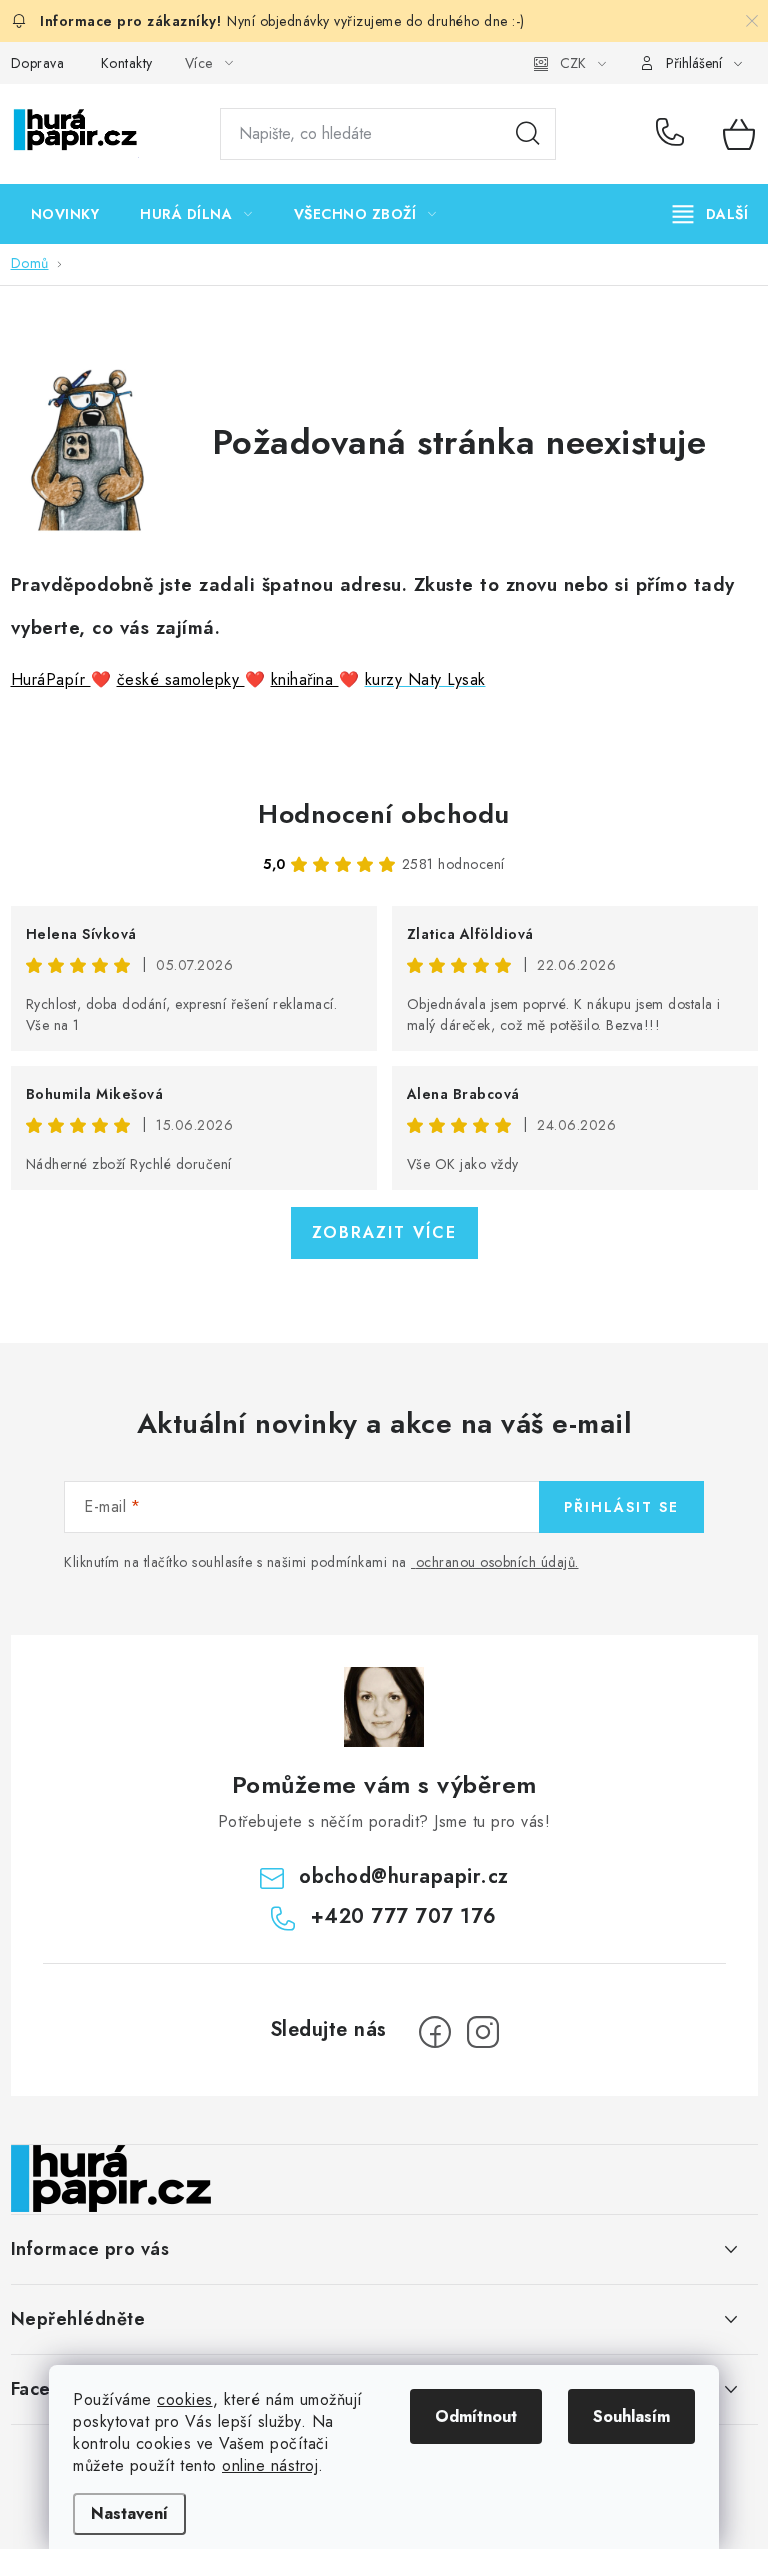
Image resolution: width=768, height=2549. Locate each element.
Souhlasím (631, 2416)
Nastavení (129, 2513)
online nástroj (270, 2465)
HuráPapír (51, 679)
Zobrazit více (384, 1232)
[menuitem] (65, 214)
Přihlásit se (621, 1507)
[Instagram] (483, 2032)
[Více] (710, 214)
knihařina (305, 679)
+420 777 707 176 (674, 134)
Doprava (38, 63)
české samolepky (181, 679)
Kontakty (127, 63)
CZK (573, 63)
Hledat (528, 134)
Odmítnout (476, 2416)
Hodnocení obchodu (384, 814)
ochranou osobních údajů (496, 1562)
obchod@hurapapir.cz (404, 1876)
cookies (185, 2399)
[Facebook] (435, 2032)
